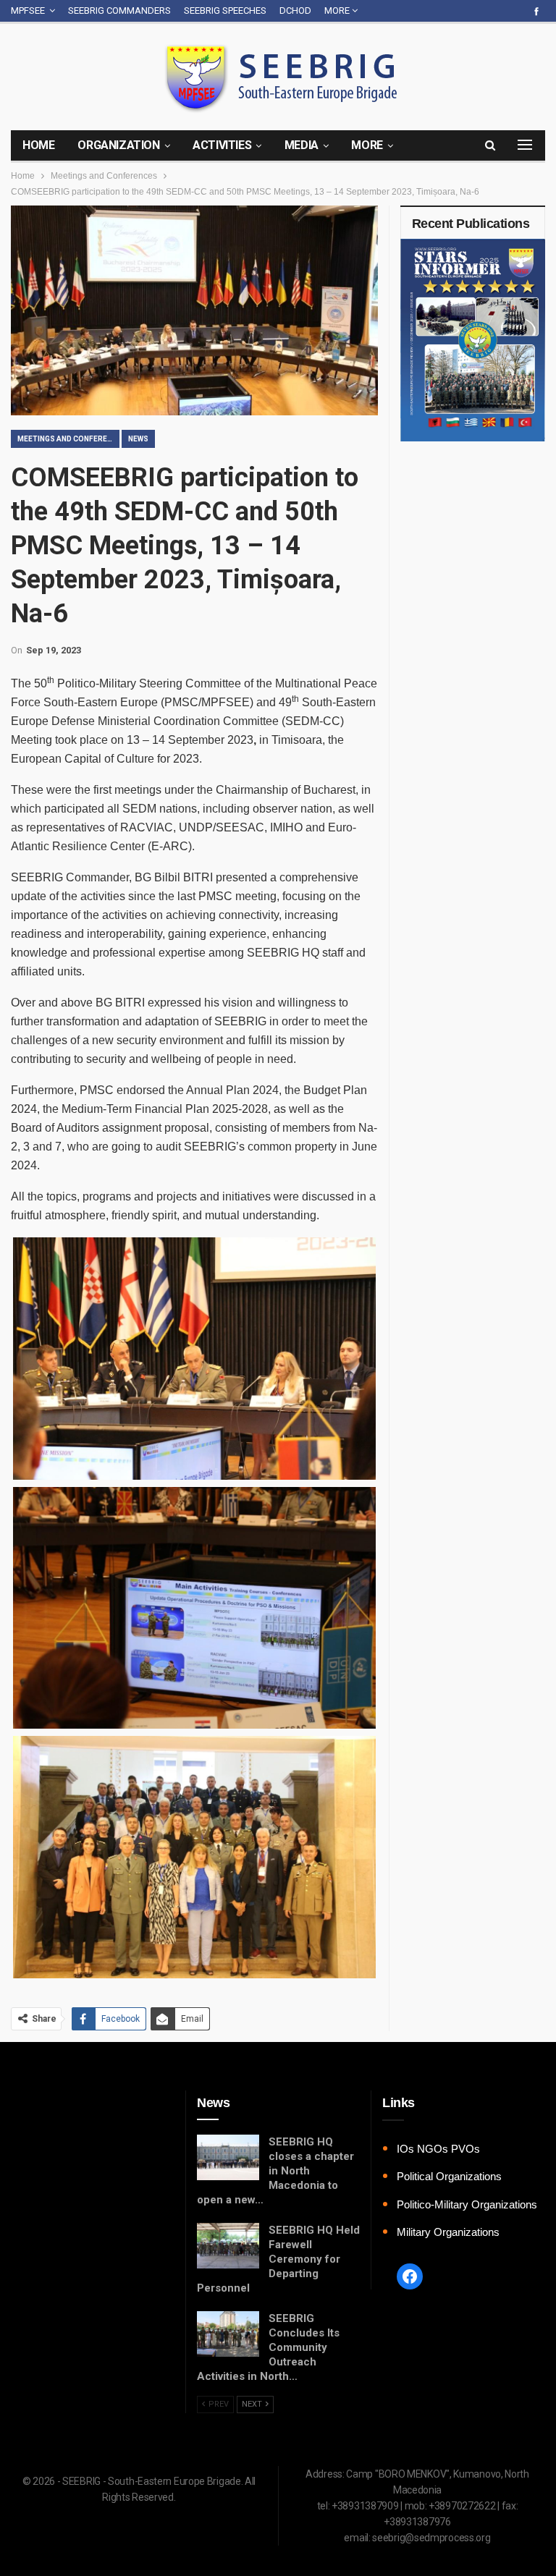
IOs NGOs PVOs (438, 2149)
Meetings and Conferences (68, 439)
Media (302, 145)
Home (38, 145)
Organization (118, 145)
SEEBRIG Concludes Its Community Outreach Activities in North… (268, 2347)
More (338, 10)
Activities (222, 145)
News (138, 439)
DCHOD (295, 10)
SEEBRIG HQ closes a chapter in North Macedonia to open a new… (275, 2171)
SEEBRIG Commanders (119, 10)
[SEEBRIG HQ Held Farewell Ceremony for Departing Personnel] (228, 2246)
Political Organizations (449, 2176)
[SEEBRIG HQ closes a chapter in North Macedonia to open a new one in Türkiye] (228, 2158)
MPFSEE (28, 10)
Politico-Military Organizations (467, 2204)
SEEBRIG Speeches (225, 10)
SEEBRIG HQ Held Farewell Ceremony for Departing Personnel (278, 2259)
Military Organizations (448, 2232)
